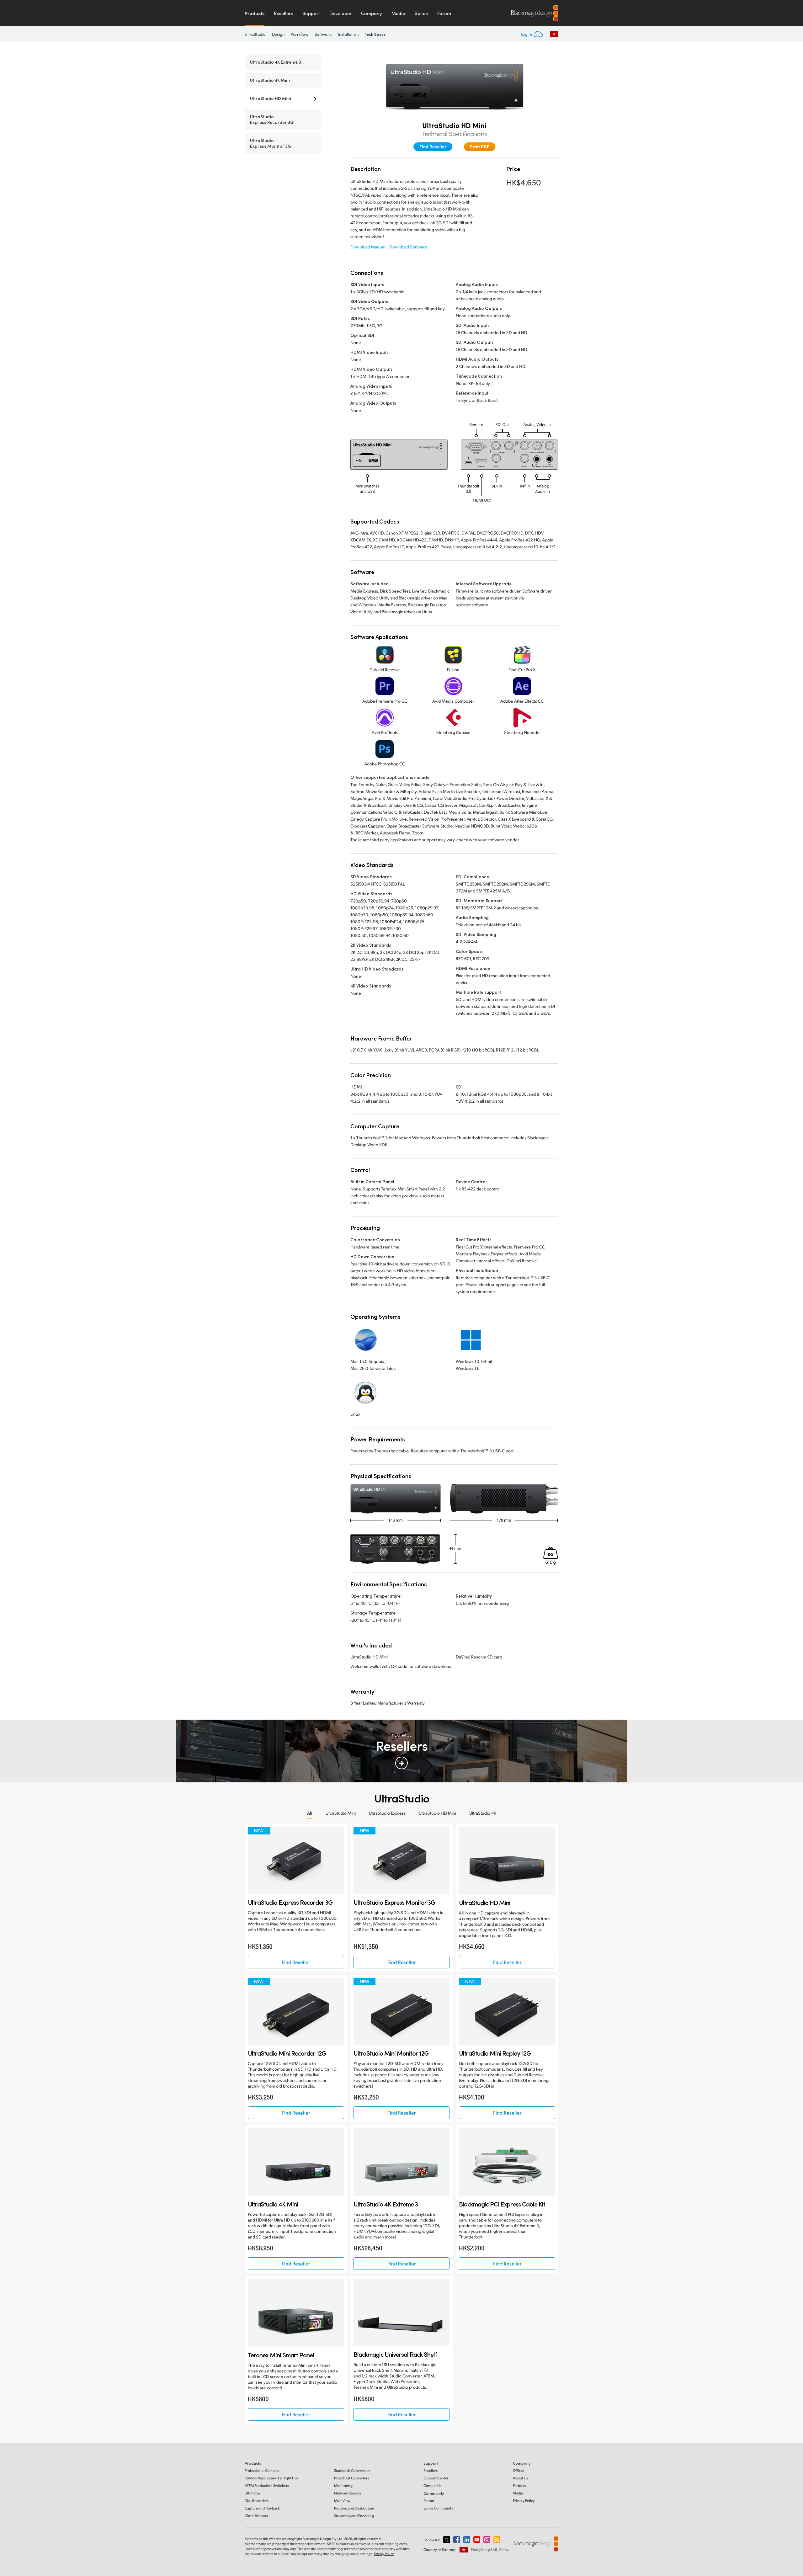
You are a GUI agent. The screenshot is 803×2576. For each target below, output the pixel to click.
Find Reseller (433, 146)
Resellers (283, 13)
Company (372, 13)
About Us (520, 2478)
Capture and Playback (262, 2508)
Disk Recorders (257, 2501)
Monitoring (343, 2486)
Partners (519, 2486)
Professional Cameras (262, 2470)
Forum (444, 13)
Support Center (436, 2478)
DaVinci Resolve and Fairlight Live (271, 2478)
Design (278, 34)
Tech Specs (375, 34)
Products (255, 13)
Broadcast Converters (351, 2478)
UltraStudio (255, 34)
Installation (348, 34)
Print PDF (480, 146)
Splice (421, 13)
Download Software (408, 247)
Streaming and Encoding (354, 2516)
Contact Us (432, 2486)
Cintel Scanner (256, 2516)
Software (323, 34)
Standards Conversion (352, 2470)
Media (398, 13)
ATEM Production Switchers (267, 2486)
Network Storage (348, 2493)
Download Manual (368, 247)
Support (311, 13)
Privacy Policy (524, 2501)
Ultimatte (252, 2493)
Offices (518, 2470)
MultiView (342, 2501)
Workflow (300, 34)
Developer (340, 13)
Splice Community (438, 2508)
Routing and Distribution (354, 2508)
